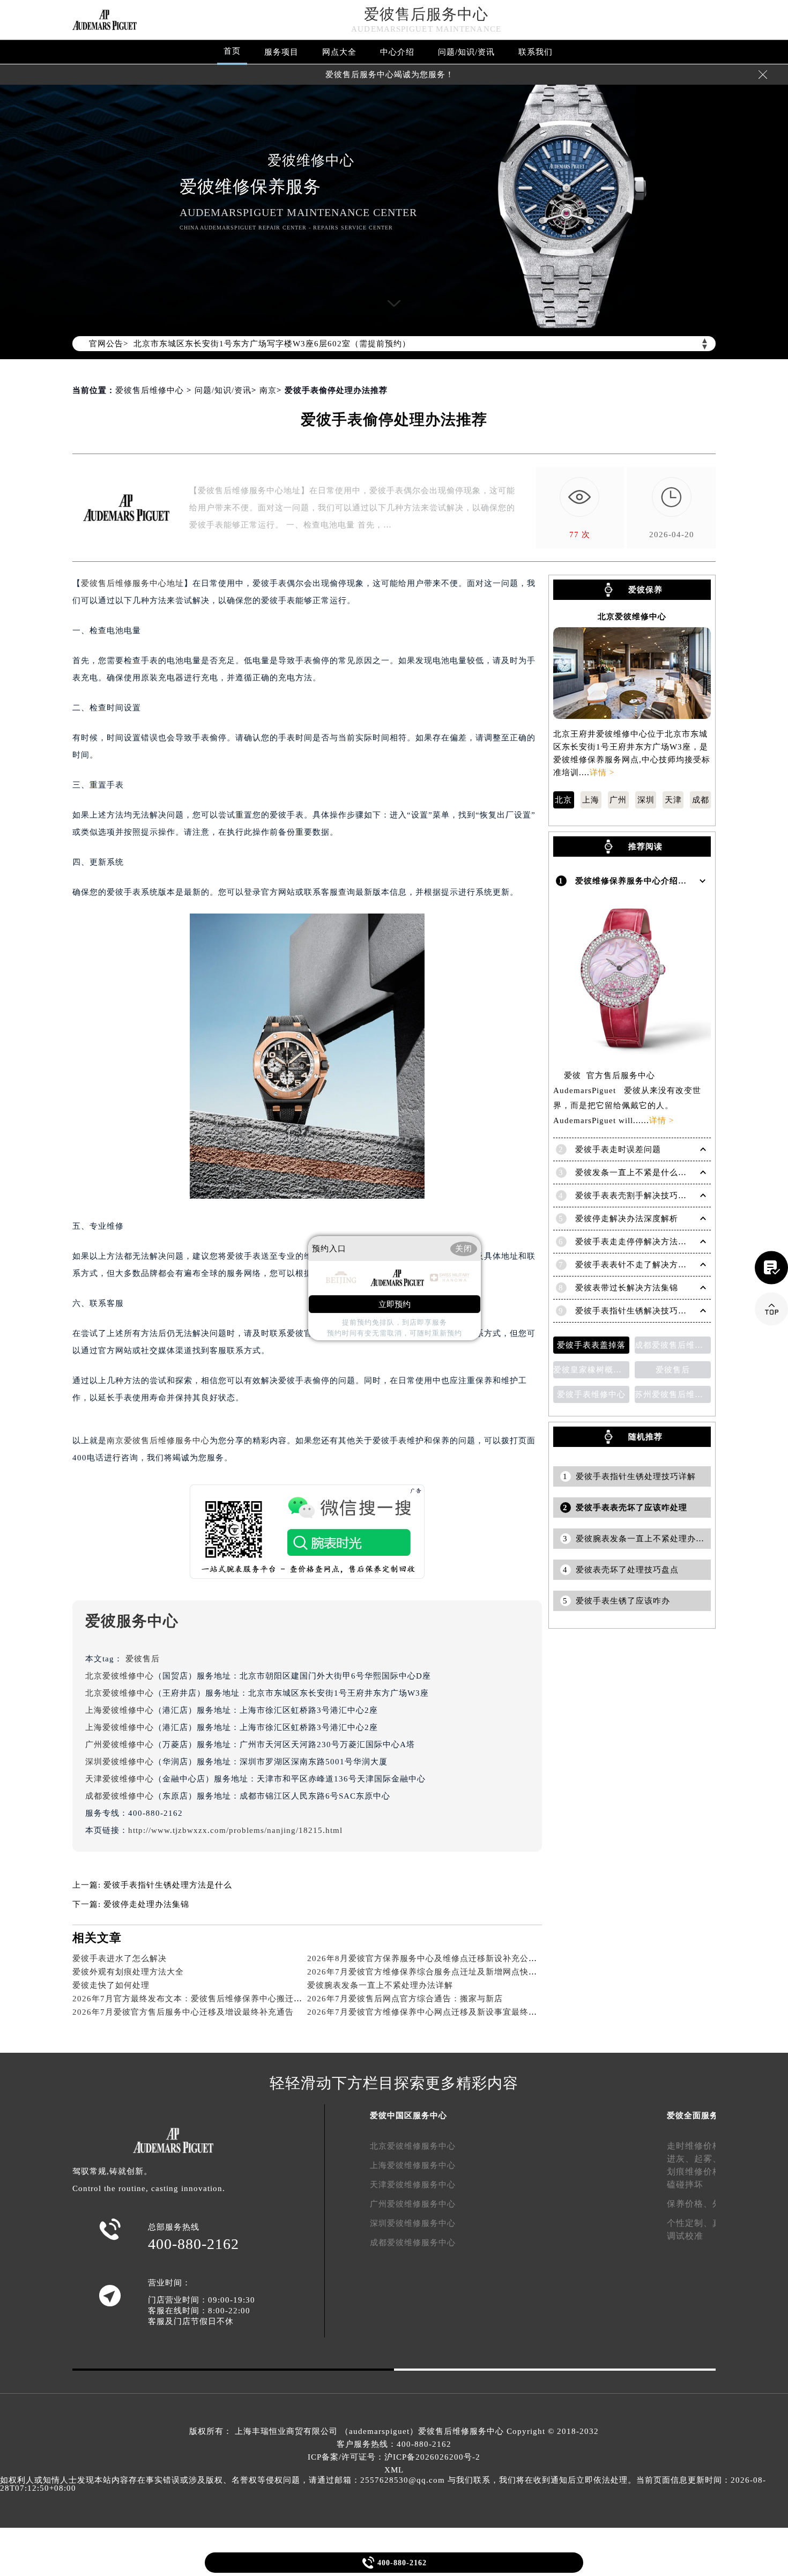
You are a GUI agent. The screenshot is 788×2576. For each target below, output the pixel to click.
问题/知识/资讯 (466, 52)
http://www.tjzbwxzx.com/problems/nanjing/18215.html (235, 1830)
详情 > (602, 773)
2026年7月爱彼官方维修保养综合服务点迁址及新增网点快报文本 (431, 1972)
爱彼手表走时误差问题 (618, 1149)
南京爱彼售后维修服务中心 (158, 1441)
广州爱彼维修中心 (120, 1744)
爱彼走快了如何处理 (111, 1985)
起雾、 (708, 2159)
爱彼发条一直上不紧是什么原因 (635, 1172)
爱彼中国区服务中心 (408, 2115)
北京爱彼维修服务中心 (413, 2146)
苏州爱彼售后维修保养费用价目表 (673, 1394)
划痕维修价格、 (699, 2172)
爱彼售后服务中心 (426, 14)
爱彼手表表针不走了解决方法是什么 (644, 1265)
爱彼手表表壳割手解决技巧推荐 (635, 1196)
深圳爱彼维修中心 (120, 1762)
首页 (232, 51)
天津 (673, 800)
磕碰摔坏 (685, 2184)
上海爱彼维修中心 (120, 1710)
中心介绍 (397, 52)
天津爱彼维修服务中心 (413, 2185)
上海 (591, 800)
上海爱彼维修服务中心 (413, 2165)
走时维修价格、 (699, 2146)
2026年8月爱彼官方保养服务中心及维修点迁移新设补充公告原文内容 (439, 1958)
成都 (701, 800)
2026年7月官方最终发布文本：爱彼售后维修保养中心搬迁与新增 (196, 1999)
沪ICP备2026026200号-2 (432, 2457)
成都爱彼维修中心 (120, 1796)
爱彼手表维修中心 (591, 1394)
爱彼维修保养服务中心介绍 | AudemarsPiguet (663, 881)
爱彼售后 (143, 1659)
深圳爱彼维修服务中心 (413, 2223)
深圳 (646, 800)
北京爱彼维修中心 (120, 1676)
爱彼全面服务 (693, 2115)
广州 (618, 800)
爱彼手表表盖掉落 (591, 1345)
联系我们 (536, 52)
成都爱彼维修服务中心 (413, 2243)
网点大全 (339, 52)
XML (394, 2470)
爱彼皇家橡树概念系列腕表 (591, 1370)
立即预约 (395, 1304)
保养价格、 (690, 2204)
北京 (563, 800)
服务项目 (281, 52)
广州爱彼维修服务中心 (413, 2204)
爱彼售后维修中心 (150, 390)
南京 (268, 390)
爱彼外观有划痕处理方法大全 (128, 1972)
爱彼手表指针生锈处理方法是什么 (168, 1885)
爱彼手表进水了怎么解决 (120, 1958)
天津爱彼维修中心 (120, 1779)
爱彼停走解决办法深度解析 (627, 1219)
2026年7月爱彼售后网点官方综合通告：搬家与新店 (405, 1999)
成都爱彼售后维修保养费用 (673, 1345)
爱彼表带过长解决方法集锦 (627, 1288)
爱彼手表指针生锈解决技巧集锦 (635, 1311)
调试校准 (685, 2236)
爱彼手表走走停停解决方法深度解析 (644, 1242)
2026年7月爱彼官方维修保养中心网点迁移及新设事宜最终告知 (426, 2012)
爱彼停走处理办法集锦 (146, 1904)
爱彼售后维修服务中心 (461, 2431)
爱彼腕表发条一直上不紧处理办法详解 (380, 1985)
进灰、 (681, 2159)
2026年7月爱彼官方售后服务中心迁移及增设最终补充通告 (183, 2012)
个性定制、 (690, 2223)
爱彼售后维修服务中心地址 (132, 583)
